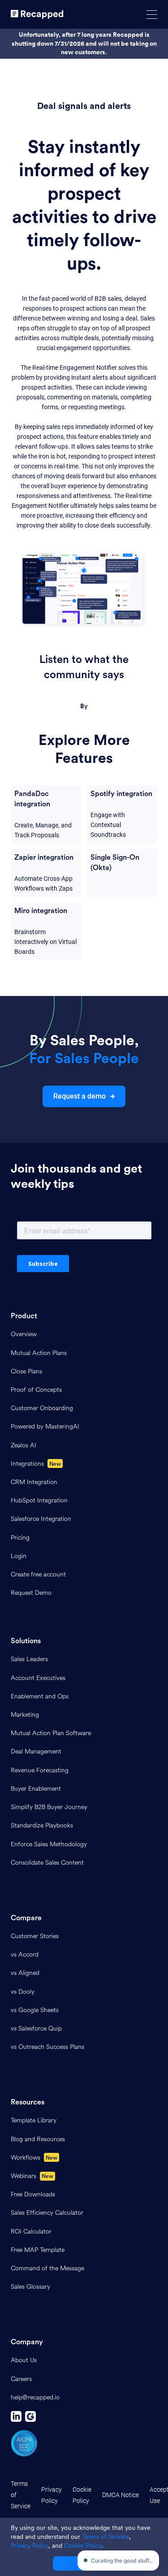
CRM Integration (34, 1482)
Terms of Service (21, 2495)
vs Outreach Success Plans (47, 2047)
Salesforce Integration (41, 1519)
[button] (152, 15)
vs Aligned (25, 1973)
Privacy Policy (52, 2495)
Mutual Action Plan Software (51, 1733)
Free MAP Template (38, 2250)
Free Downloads (33, 2194)
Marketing (25, 1715)
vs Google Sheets (35, 2010)
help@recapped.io (35, 2397)
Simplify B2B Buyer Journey (49, 1807)
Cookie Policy (82, 2495)
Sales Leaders (29, 1659)
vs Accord (25, 1955)
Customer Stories (35, 1936)
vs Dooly (23, 1992)
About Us (24, 2360)
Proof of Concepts (36, 1390)
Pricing (20, 1538)
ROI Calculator (31, 2232)
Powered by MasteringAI (45, 1427)
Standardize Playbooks (42, 1825)
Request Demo (31, 1593)
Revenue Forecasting (40, 1770)
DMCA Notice (121, 2495)
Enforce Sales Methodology (49, 1844)
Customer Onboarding (42, 1408)
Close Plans (26, 1371)
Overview (24, 1334)
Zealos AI (24, 1445)
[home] (37, 14)
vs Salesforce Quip (36, 2028)
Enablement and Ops (40, 1696)
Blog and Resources (38, 2139)
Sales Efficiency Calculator (47, 2213)
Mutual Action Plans (39, 1353)
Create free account (38, 1574)
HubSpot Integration (39, 1500)
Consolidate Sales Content (47, 1863)
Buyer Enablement (36, 1789)
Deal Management (36, 1751)
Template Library (34, 2120)
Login (19, 1556)
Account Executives (38, 1678)
